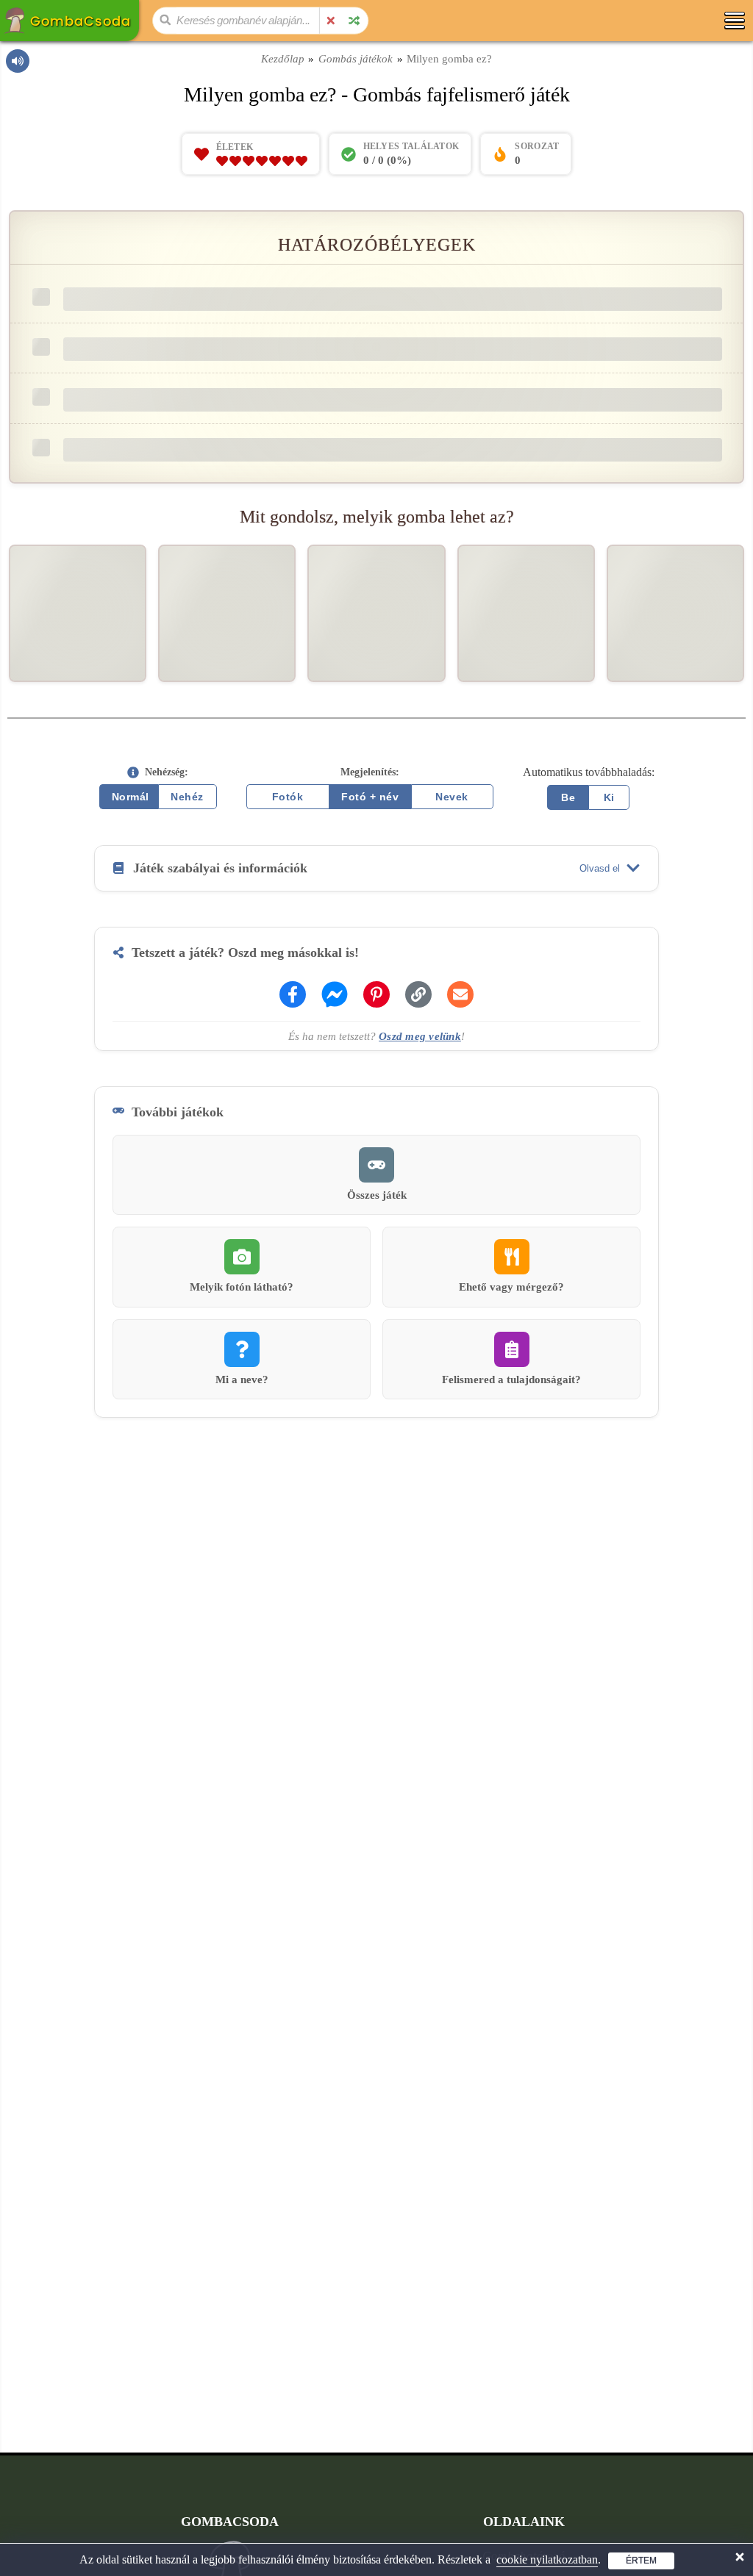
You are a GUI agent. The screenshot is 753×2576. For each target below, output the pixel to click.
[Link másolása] (418, 994)
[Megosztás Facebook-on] (293, 994)
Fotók (288, 797)
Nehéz (187, 797)
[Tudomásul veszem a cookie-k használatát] (740, 2557)
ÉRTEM (641, 2561)
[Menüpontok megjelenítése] (734, 20)
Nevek (452, 797)
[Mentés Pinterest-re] (376, 994)
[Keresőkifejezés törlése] (330, 21)
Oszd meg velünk (420, 1036)
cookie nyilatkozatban (547, 2559)
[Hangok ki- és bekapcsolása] (18, 61)
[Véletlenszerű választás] (354, 21)
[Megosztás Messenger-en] (335, 994)
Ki (609, 797)
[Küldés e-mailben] (460, 994)
